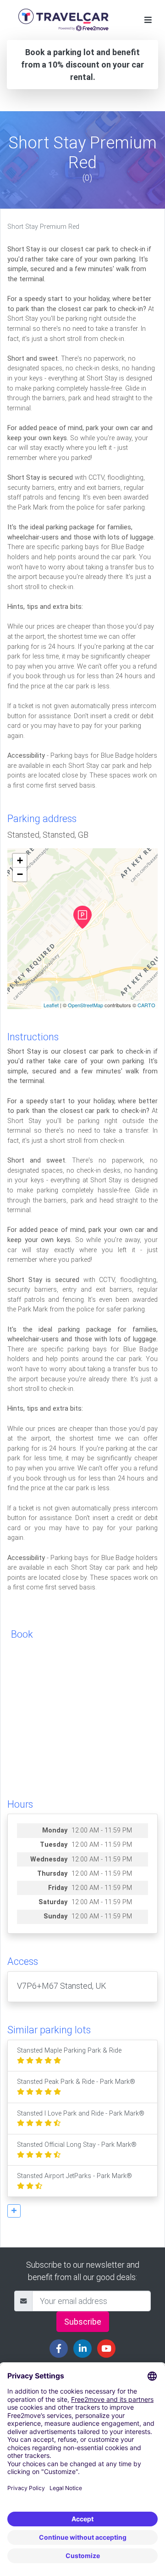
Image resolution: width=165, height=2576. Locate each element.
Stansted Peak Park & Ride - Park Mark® (76, 2082)
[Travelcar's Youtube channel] (106, 2349)
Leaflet (51, 1005)
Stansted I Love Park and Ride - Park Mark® (81, 2114)
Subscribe (83, 2322)
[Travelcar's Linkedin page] (82, 2349)
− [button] (20, 874)
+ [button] (20, 860)
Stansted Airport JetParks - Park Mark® (74, 2176)
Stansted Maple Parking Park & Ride (69, 2051)
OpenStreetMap (85, 1005)
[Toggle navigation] (148, 20)
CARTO (146, 1005)
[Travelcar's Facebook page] (59, 2349)
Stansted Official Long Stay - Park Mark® (77, 2145)
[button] (14, 2211)
